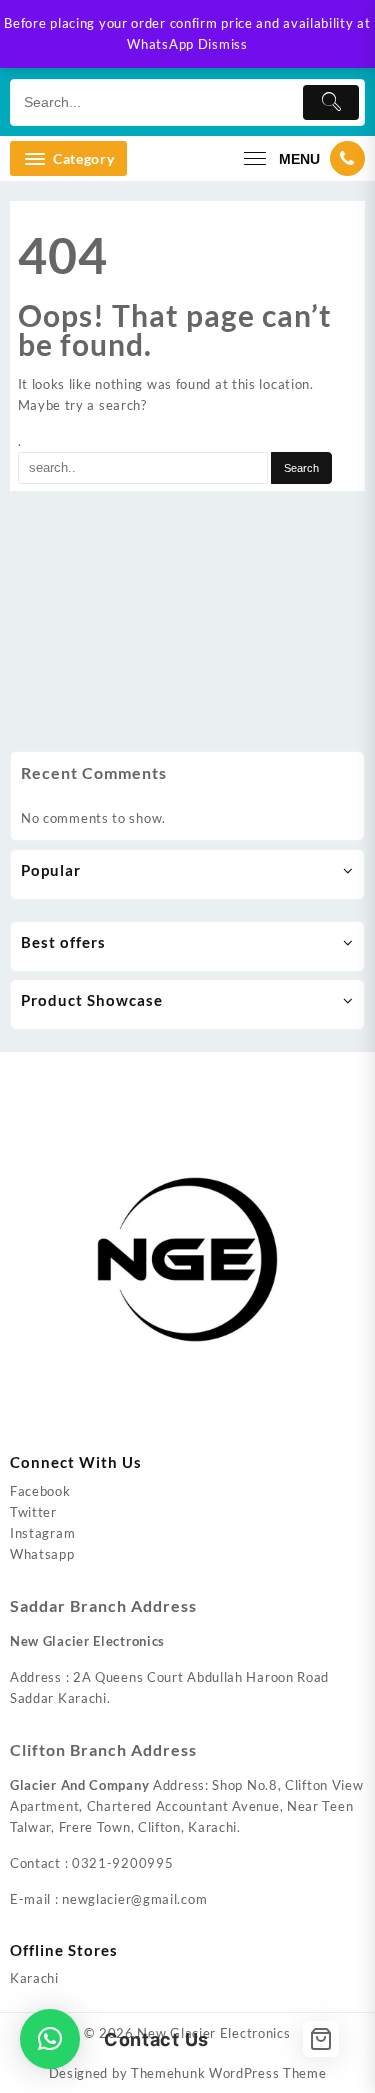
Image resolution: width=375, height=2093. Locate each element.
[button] (50, 2039)
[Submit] (331, 102)
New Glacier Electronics (213, 2033)
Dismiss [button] (223, 44)
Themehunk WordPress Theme (229, 2073)
